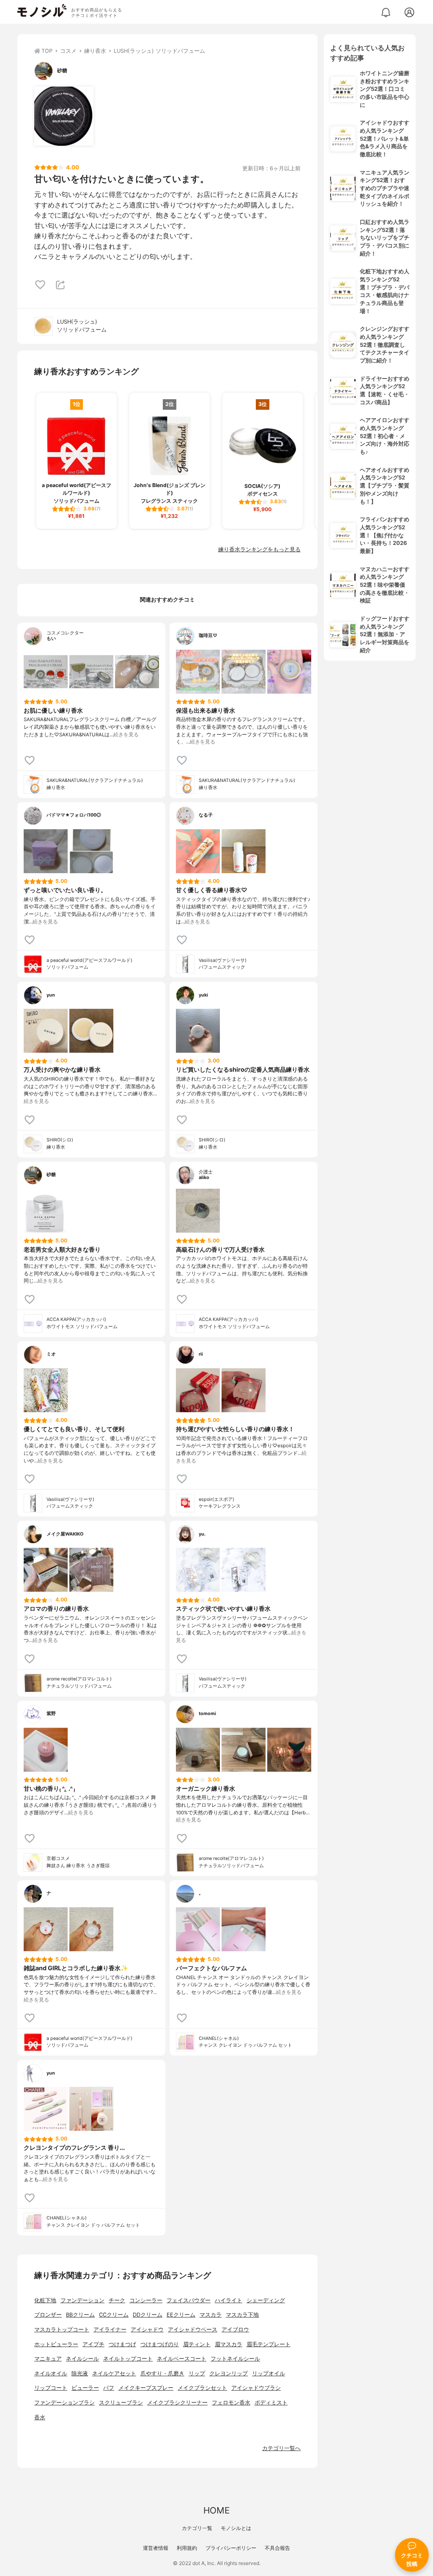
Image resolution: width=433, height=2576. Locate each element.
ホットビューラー (56, 2344)
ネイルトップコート (128, 2359)
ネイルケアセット (114, 2373)
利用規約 (187, 2548)
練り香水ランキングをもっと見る (259, 549)
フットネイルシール (235, 2359)
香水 (40, 2417)
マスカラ (211, 2315)
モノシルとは (236, 2528)
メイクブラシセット (202, 2388)
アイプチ (93, 2344)
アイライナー (110, 2330)
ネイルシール (82, 2359)
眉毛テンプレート (269, 2344)
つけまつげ (122, 2344)
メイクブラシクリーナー (177, 2403)
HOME (216, 2510)
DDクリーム (148, 2315)
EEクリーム (181, 2315)
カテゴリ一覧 (197, 2528)
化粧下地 (45, 2300)
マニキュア (48, 2359)
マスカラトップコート (62, 2330)
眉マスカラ (229, 2344)
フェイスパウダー (189, 2300)
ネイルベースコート (182, 2359)
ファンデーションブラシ (64, 2403)
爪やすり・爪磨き (162, 2373)
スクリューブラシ (121, 2403)
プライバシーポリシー (231, 2548)
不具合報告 (277, 2548)
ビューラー (85, 2388)
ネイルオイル (51, 2373)
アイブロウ (235, 2330)
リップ (197, 2373)
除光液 (80, 2373)
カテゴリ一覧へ (281, 2448)
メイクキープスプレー (146, 2388)
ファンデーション (82, 2300)
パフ (109, 2388)
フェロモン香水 (231, 2403)
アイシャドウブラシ (256, 2388)
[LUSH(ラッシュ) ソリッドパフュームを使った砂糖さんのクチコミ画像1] (64, 116)
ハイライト (229, 2300)
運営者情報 (156, 2548)
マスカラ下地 (242, 2315)
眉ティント (197, 2344)
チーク (117, 2300)
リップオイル (269, 2373)
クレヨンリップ (229, 2373)
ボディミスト (271, 2403)
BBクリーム (80, 2315)
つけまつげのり (160, 2344)
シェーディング (266, 2300)
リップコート (51, 2388)
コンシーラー (146, 2300)
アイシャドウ (147, 2330)
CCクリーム (114, 2315)
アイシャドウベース (193, 2330)
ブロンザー (48, 2315)
